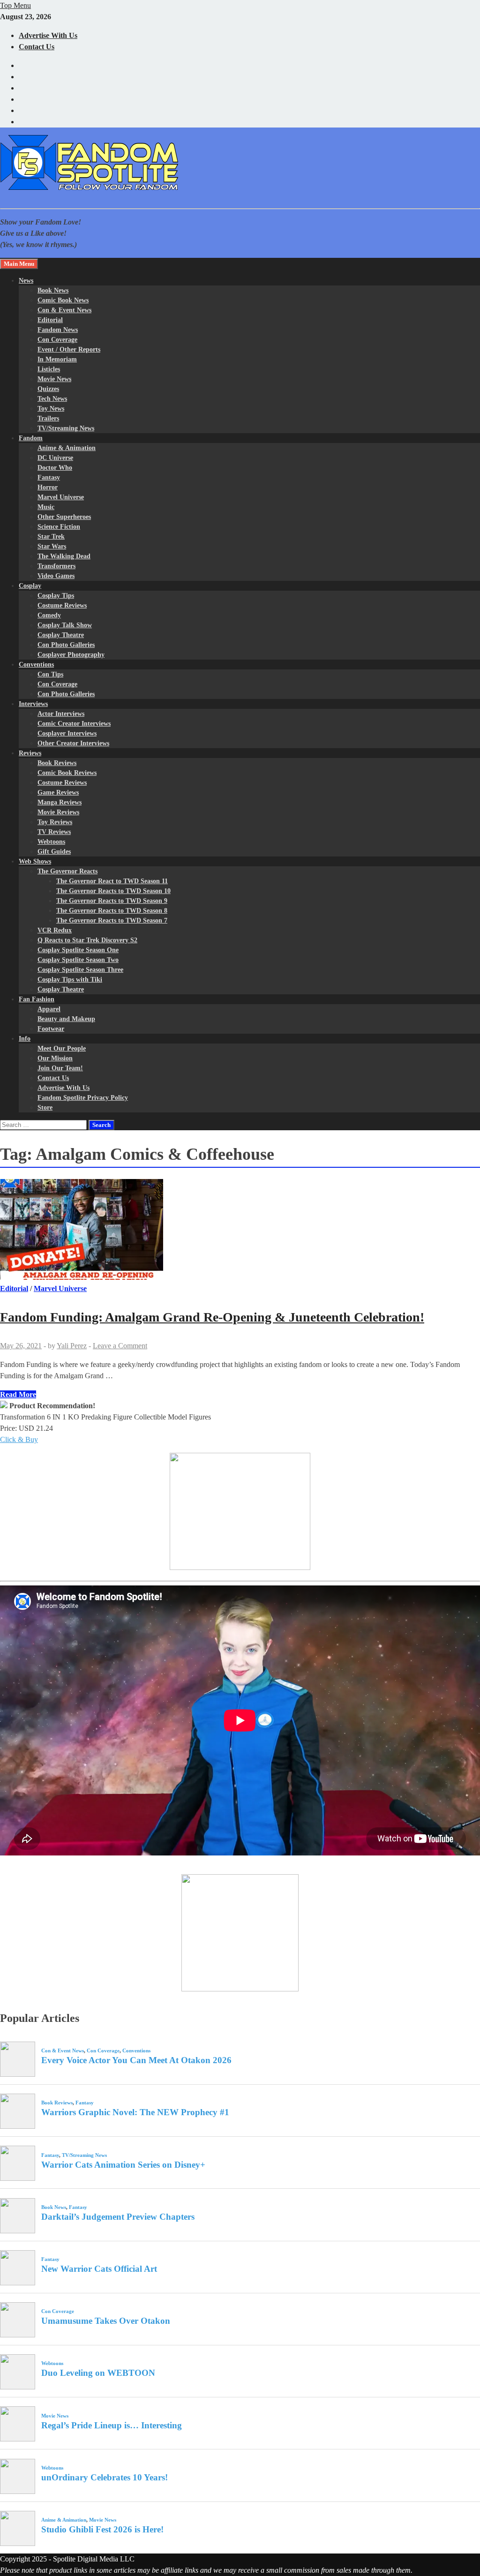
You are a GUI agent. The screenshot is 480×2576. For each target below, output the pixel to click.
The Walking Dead (64, 556)
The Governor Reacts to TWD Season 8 (112, 911)
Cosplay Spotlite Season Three (80, 970)
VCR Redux (55, 930)
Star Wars (52, 546)
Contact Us (37, 47)
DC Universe (55, 458)
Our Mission (55, 1058)
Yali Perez (72, 1346)
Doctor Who (55, 468)
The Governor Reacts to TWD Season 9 (112, 901)
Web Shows (35, 861)
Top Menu (15, 5)
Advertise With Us (48, 35)
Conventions (36, 665)
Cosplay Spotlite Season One (78, 950)
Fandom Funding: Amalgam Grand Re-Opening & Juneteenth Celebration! (212, 1317)
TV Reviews (54, 832)
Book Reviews (57, 763)
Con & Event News (64, 310)
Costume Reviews (62, 605)
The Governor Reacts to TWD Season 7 (112, 920)
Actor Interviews (61, 714)
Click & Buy (19, 1439)
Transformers (56, 566)
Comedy (49, 615)
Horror (48, 487)
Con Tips (50, 674)
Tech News (52, 399)
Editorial (50, 320)
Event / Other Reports (69, 349)
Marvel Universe (61, 497)
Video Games (56, 576)
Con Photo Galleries (66, 645)
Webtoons (51, 842)
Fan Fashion (37, 999)
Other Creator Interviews (73, 743)
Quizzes (48, 389)
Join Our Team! (60, 1068)
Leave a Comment (120, 1346)
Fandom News (58, 330)
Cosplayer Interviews (67, 733)
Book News (53, 290)
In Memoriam (57, 359)
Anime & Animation (67, 448)
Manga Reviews (60, 802)
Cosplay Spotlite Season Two (78, 960)
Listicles (49, 369)
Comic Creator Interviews (74, 724)
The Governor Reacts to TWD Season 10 (113, 891)
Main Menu (19, 264)
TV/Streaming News (66, 428)
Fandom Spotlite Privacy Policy (83, 1098)
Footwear (51, 1029)
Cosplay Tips (56, 596)
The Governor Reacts (67, 871)
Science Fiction (59, 527)
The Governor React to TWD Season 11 (112, 881)
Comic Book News (63, 300)
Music (46, 507)
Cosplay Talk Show (65, 625)
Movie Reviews (58, 812)
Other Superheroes (64, 517)
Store (45, 1108)
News (26, 281)
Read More (18, 1394)
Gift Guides (54, 852)
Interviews (33, 704)
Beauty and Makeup (66, 1019)
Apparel (49, 1009)
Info (25, 1039)
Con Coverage (57, 340)
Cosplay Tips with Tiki (70, 980)
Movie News (54, 379)
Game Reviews (58, 792)
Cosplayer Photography (71, 655)
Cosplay (30, 586)
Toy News (51, 409)
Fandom (31, 438)
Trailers (48, 418)
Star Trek (51, 537)
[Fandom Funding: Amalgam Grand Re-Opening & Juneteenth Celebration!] (240, 1231)
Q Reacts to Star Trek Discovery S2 (87, 940)
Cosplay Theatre (61, 635)
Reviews (30, 753)
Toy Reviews (55, 822)
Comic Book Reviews (67, 773)
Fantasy (49, 477)
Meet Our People (62, 1048)
